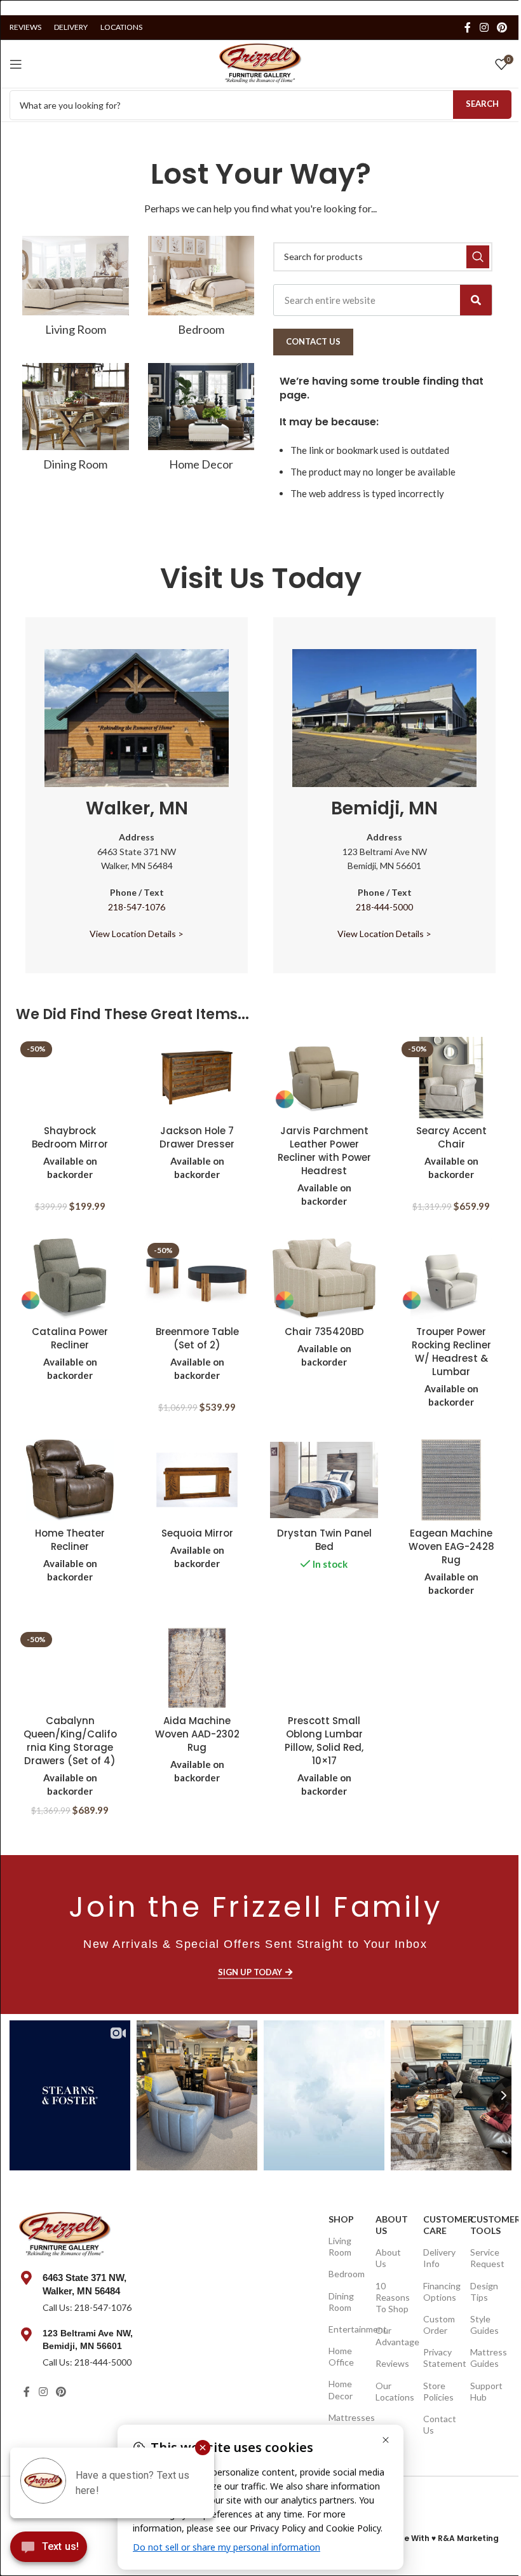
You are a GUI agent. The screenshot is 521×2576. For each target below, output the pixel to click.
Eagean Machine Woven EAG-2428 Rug (451, 1546)
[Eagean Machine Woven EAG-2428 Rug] (451, 1480)
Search (482, 104)
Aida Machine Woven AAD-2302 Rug (197, 1734)
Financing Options (441, 2292)
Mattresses (346, 2417)
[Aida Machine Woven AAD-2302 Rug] (197, 1668)
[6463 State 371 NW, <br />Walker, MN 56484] (26, 2278)
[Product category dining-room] (76, 421)
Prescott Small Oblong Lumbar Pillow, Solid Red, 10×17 (324, 1741)
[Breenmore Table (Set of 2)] (197, 1279)
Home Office (341, 2356)
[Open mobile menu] (16, 64)
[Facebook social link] (468, 27)
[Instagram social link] (484, 27)
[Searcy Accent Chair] (451, 1078)
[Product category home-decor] (201, 421)
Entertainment (346, 2329)
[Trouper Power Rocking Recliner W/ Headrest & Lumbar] (451, 1279)
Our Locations (393, 2391)
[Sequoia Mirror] (197, 1480)
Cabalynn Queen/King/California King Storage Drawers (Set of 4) (70, 1741)
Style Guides (484, 2325)
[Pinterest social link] (502, 27)
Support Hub (486, 2391)
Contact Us (440, 2424)
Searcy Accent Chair (451, 1137)
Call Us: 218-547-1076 (87, 2307)
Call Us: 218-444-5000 (87, 2362)
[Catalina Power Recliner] (70, 1279)
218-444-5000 (384, 907)
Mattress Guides (488, 2358)
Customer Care (441, 2225)
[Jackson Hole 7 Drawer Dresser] (197, 1078)
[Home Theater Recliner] (70, 1480)
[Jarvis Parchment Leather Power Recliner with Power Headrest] (324, 1078)
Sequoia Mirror (197, 1533)
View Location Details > (137, 934)
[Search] (476, 300)
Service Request (487, 2258)
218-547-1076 (137, 907)
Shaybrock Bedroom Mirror (70, 1137)
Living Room (340, 2246)
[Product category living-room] (76, 290)
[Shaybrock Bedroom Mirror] (70, 1078)
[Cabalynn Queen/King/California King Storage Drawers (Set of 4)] (70, 1668)
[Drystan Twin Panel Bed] (324, 1480)
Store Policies (438, 2391)
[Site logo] (260, 62)
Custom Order (439, 2325)
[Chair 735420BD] (324, 1279)
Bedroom (346, 2274)
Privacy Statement (441, 2358)
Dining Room (341, 2302)
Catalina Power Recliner (70, 1338)
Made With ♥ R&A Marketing (442, 2538)
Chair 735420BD (324, 1332)
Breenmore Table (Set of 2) (197, 1338)
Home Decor (341, 2389)
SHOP (341, 2219)
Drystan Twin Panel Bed (324, 1540)
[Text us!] (49, 2550)
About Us (392, 2225)
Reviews (392, 2363)
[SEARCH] (478, 257)
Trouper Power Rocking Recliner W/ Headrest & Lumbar (451, 1352)
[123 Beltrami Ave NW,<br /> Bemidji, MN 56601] (26, 2334)
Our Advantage (393, 2336)
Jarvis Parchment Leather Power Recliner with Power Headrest (324, 1151)
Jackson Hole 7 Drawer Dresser (197, 1137)
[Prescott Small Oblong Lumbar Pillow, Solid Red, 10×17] (324, 1668)
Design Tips (484, 2292)
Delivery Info (439, 2258)
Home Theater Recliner (70, 1540)
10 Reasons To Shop (393, 2297)
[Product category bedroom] (201, 290)
